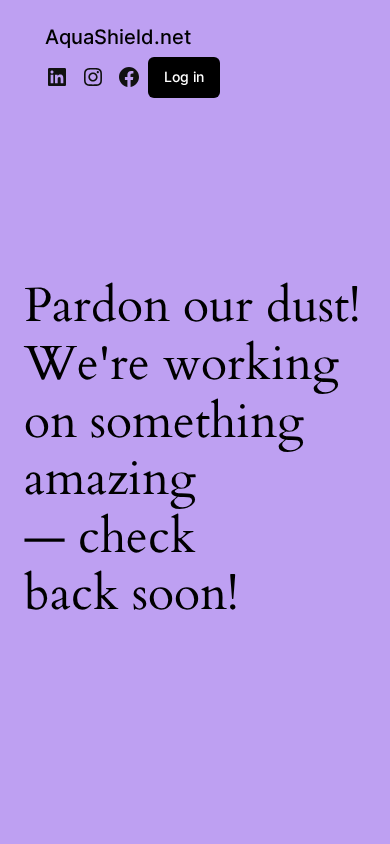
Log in (184, 76)
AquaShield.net (118, 37)
